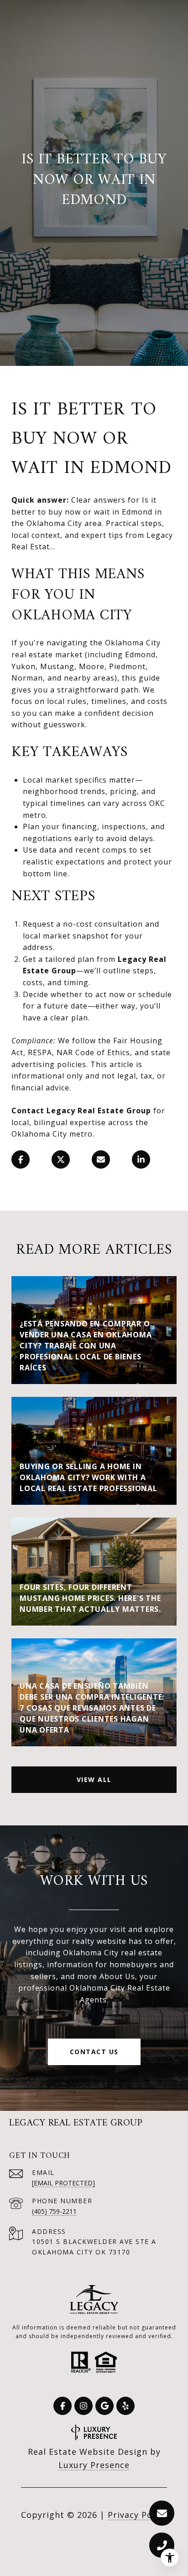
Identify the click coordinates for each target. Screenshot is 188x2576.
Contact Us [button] (94, 2052)
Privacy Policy (137, 2515)
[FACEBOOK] (63, 2406)
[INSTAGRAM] (84, 2406)
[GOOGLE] (104, 2406)
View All (94, 1779)
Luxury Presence (94, 2465)
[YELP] (125, 2406)
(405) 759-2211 (54, 2211)
